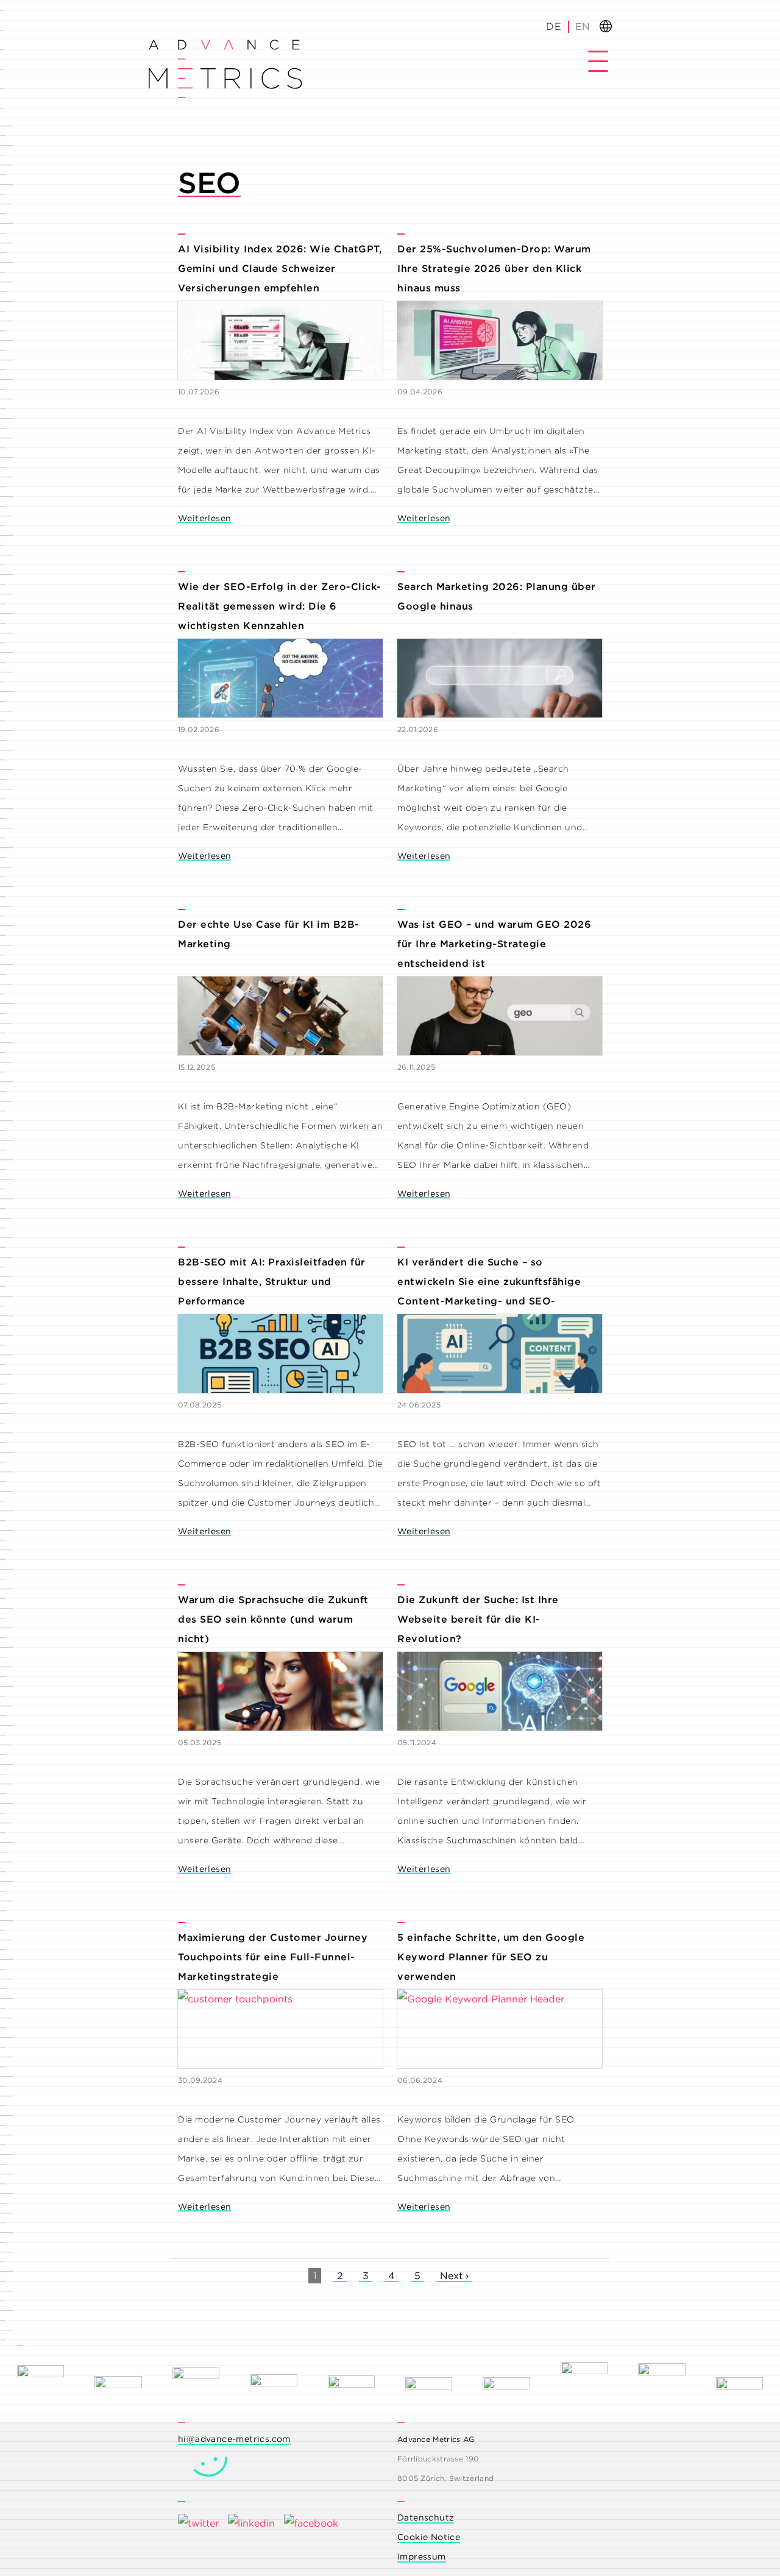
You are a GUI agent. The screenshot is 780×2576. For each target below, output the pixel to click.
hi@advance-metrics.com (234, 2439)
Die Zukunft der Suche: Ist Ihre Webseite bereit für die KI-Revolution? (478, 1619)
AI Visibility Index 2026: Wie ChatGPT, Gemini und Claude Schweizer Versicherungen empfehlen (280, 269)
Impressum (422, 2556)
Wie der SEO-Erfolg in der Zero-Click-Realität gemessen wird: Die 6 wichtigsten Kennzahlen (280, 606)
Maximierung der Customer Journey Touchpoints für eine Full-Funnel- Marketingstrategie (273, 1957)
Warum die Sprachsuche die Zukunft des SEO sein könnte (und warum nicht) (273, 1619)
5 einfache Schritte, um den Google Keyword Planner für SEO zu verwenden (491, 1957)
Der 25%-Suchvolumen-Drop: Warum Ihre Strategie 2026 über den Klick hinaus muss (494, 269)
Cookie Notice (429, 2537)
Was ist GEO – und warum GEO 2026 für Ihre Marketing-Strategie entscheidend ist (494, 944)
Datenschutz (426, 2517)
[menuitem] (582, 27)
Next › (454, 2276)
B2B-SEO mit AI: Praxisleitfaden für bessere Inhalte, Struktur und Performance (272, 1282)
